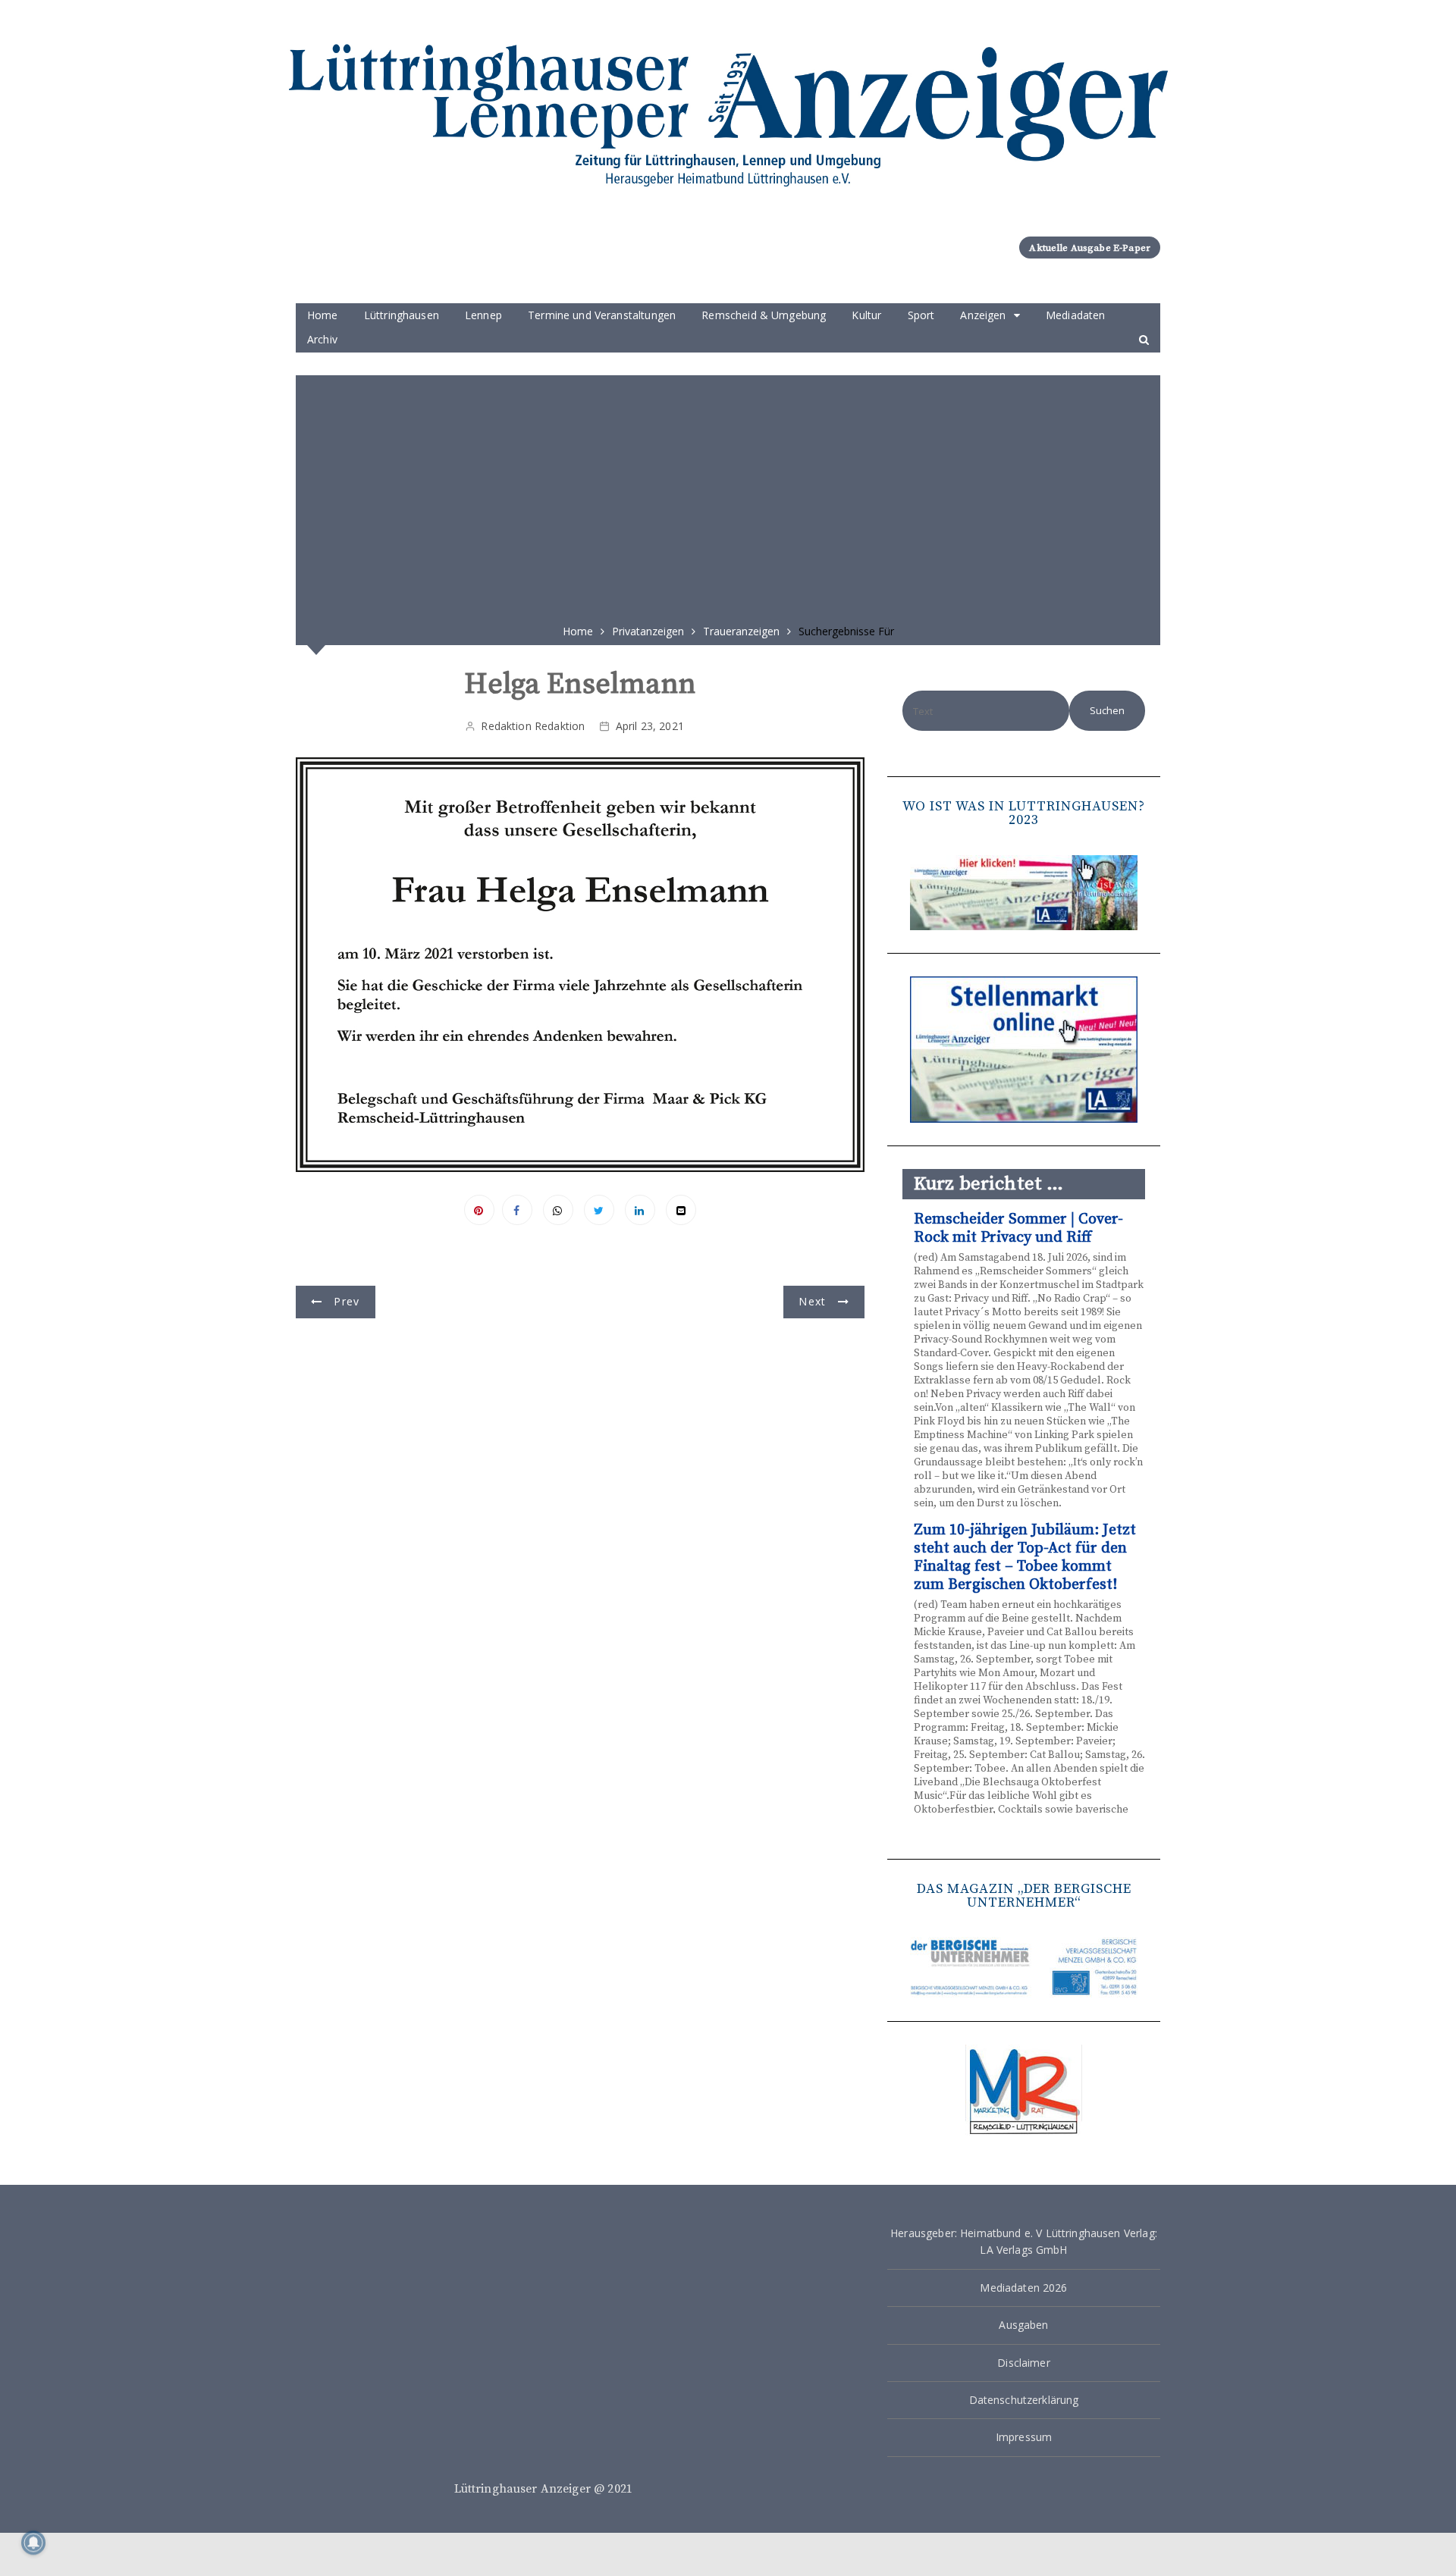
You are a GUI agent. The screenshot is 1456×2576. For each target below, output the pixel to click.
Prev (347, 1301)
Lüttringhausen (402, 315)
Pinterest (479, 1210)
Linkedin (640, 1210)
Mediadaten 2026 (1023, 2288)
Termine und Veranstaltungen (602, 315)
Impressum (1024, 2437)
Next (812, 1301)
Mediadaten (1076, 315)
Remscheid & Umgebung (764, 315)
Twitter (599, 1210)
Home (323, 315)
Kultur (866, 315)
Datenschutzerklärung (1024, 2400)
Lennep (483, 315)
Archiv (322, 339)
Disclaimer (1024, 2363)
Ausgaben (1023, 2325)
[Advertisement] (728, 494)
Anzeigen (983, 315)
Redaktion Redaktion (533, 726)
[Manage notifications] (33, 2543)
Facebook (517, 1210)
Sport (921, 315)
